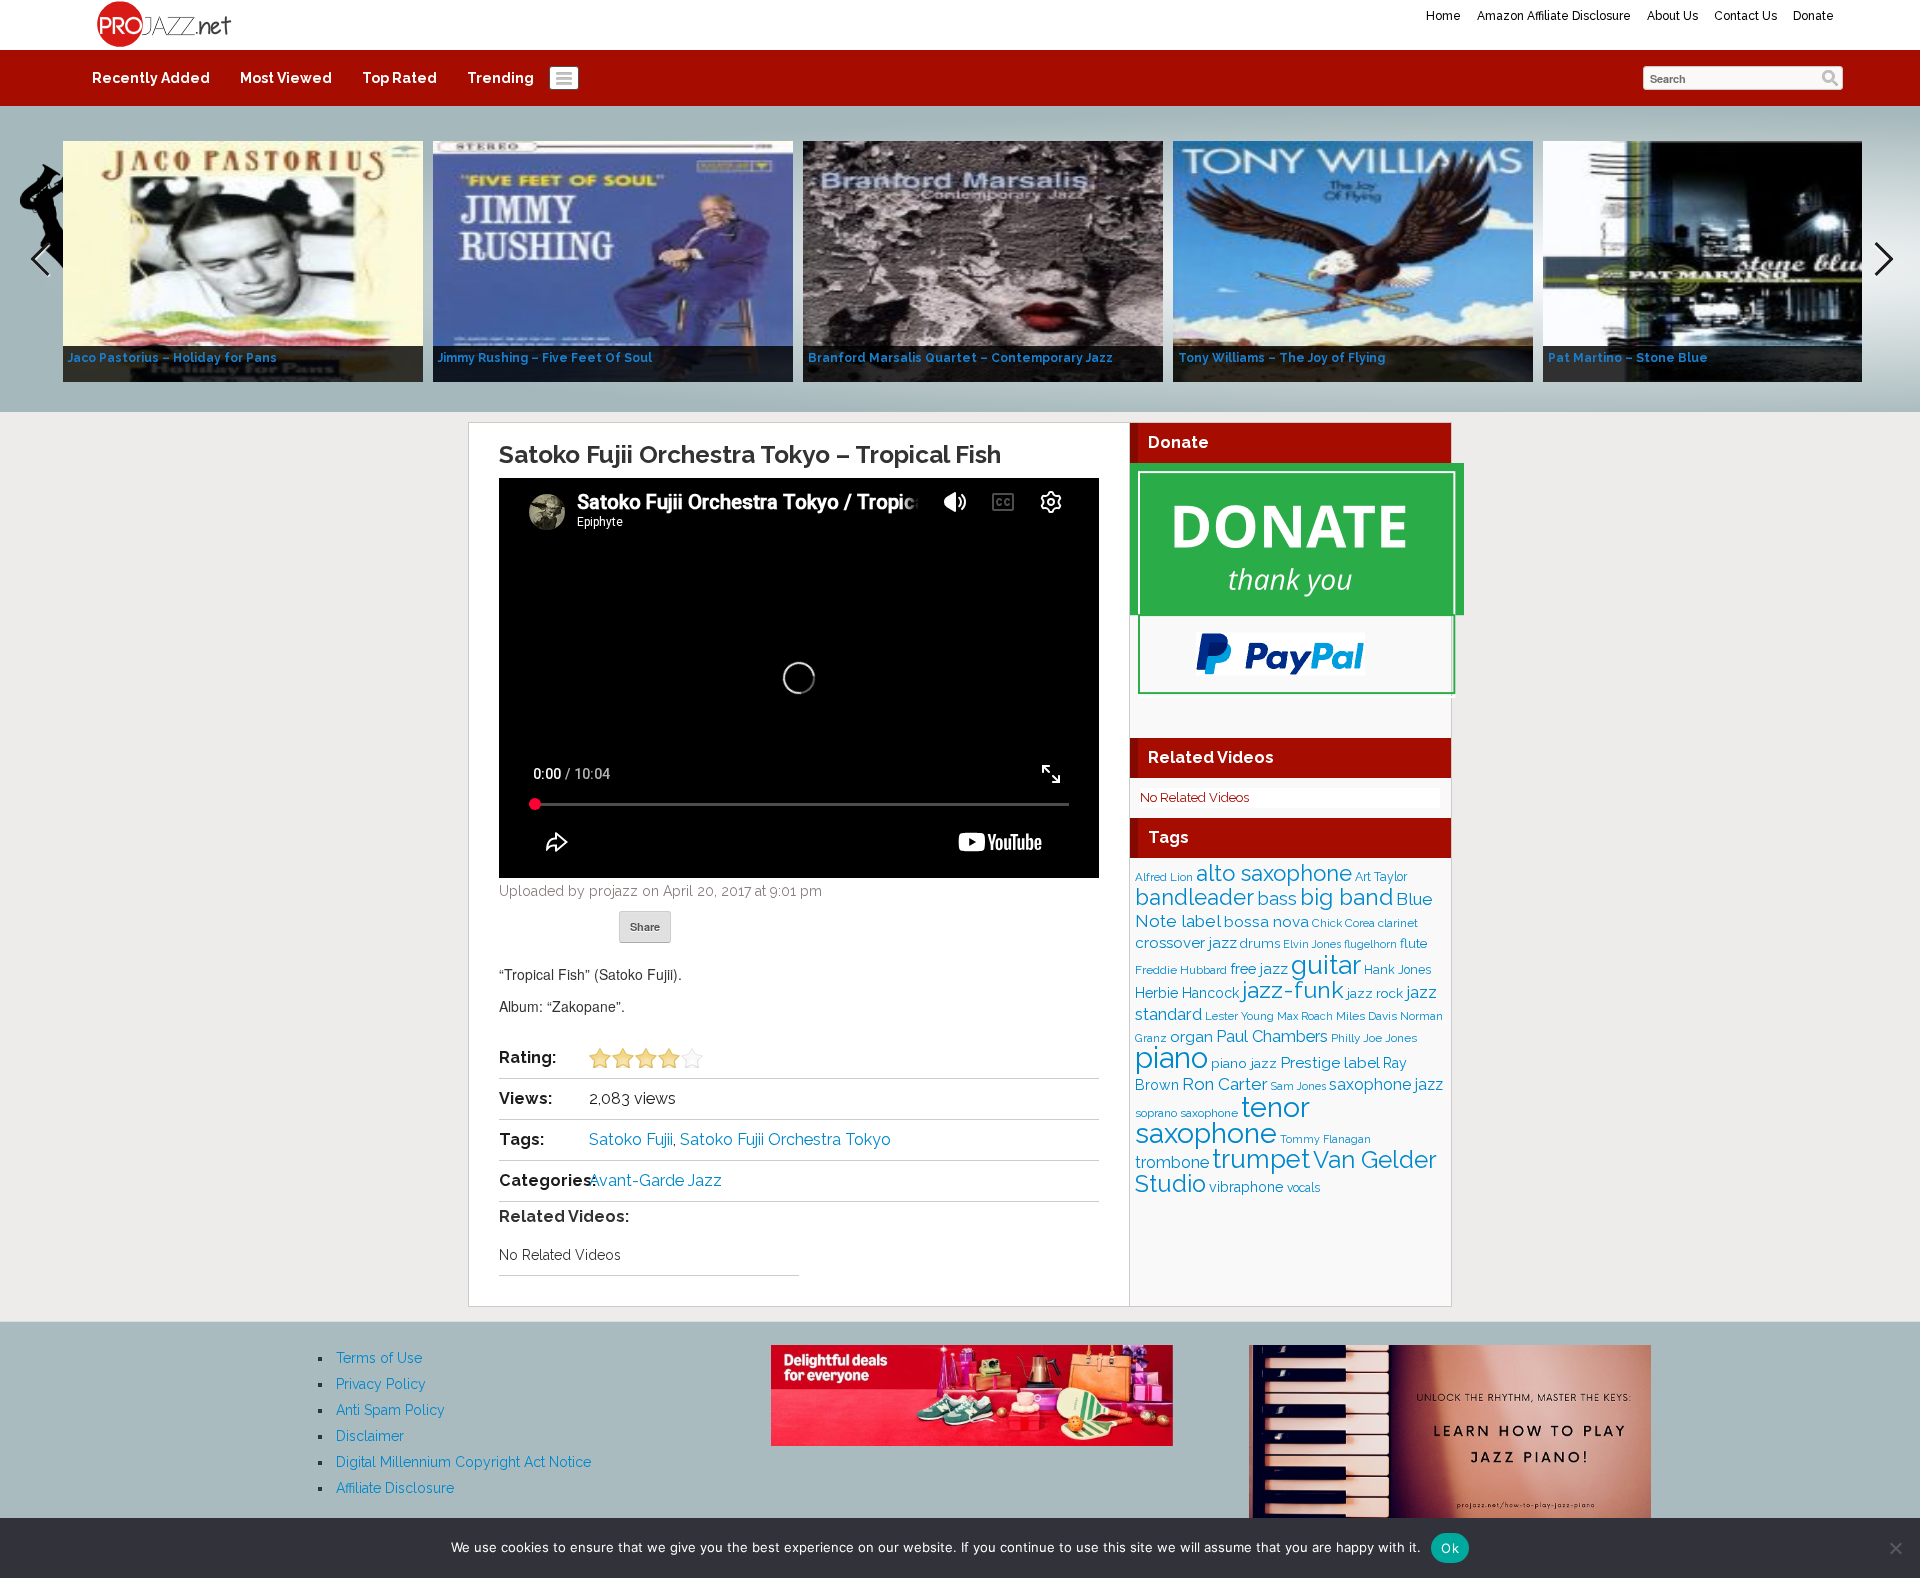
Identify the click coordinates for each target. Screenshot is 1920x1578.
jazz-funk (1293, 989)
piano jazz (1244, 1063)
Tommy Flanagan (1325, 1139)
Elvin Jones (1312, 944)
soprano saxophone (1186, 1113)
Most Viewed (286, 78)
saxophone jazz (1386, 1084)
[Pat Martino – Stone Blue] (1723, 260)
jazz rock (1375, 993)
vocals (1303, 1188)
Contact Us (1745, 16)
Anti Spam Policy (390, 1410)
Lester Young (1239, 1016)
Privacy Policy (381, 1384)
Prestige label (1330, 1062)
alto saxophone (1274, 873)
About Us (1672, 16)
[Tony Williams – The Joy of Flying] (1353, 260)
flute (1413, 943)
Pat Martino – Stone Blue (1628, 358)
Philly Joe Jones (1374, 1038)
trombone (1172, 1162)
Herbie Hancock (1187, 993)
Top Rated (399, 78)
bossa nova (1266, 921)
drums (1260, 943)
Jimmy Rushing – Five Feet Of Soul (545, 358)
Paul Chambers (1272, 1036)
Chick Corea (1343, 923)
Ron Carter (1225, 1084)
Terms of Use (379, 1358)
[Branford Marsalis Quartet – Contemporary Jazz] (983, 260)
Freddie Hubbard (1181, 970)
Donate (1813, 16)
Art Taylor (1381, 876)
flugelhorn (1370, 944)
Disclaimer (370, 1436)
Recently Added (151, 78)
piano (1171, 1057)
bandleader (1194, 897)
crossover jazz (1186, 943)
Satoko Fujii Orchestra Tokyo (785, 1139)
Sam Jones (1298, 1086)
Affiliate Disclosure (395, 1488)
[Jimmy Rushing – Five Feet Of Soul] (613, 260)
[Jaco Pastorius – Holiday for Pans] (243, 260)
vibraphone (1246, 1187)
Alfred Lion (1164, 877)
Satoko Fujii (631, 1139)
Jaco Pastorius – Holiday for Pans (172, 358)
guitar (1326, 964)
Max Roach (1305, 1016)
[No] (1895, 1548)
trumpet (1261, 1159)
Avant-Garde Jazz (655, 1180)
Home (1443, 16)
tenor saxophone (1222, 1120)
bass (1277, 898)
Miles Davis (1366, 1016)
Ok (1450, 1548)
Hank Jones (1397, 969)
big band (1346, 897)
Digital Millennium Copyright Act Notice (463, 1462)
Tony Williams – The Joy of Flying (1281, 358)
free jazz (1259, 968)
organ (1191, 1036)
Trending (500, 78)
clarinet (1398, 923)
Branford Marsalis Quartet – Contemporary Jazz (960, 358)
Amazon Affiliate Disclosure (1554, 16)
